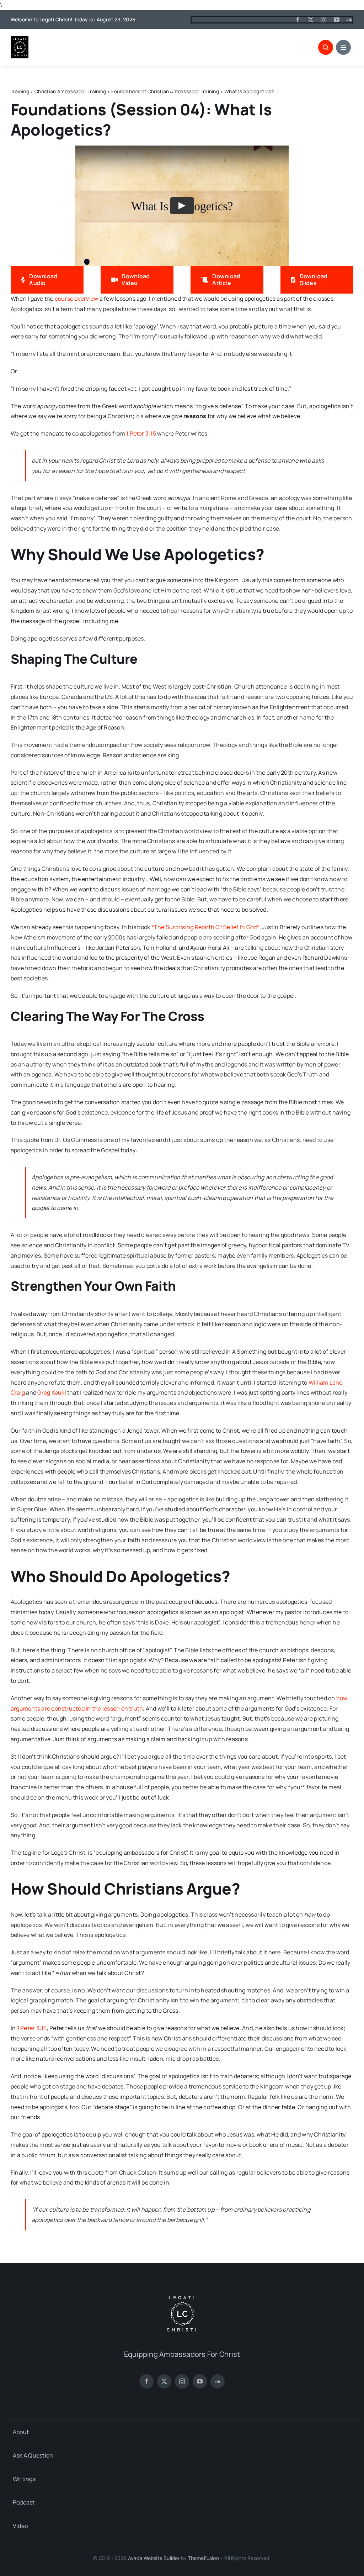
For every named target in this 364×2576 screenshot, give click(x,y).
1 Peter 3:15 (141, 433)
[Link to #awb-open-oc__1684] (343, 47)
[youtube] (337, 20)
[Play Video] (182, 206)
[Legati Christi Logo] (20, 39)
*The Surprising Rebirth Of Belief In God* (205, 927)
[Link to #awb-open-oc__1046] (326, 47)
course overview (77, 299)
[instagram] (323, 20)
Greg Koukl (52, 1392)
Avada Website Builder (154, 2558)
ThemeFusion (204, 2558)
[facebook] (298, 20)
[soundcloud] (349, 20)
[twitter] (311, 20)
